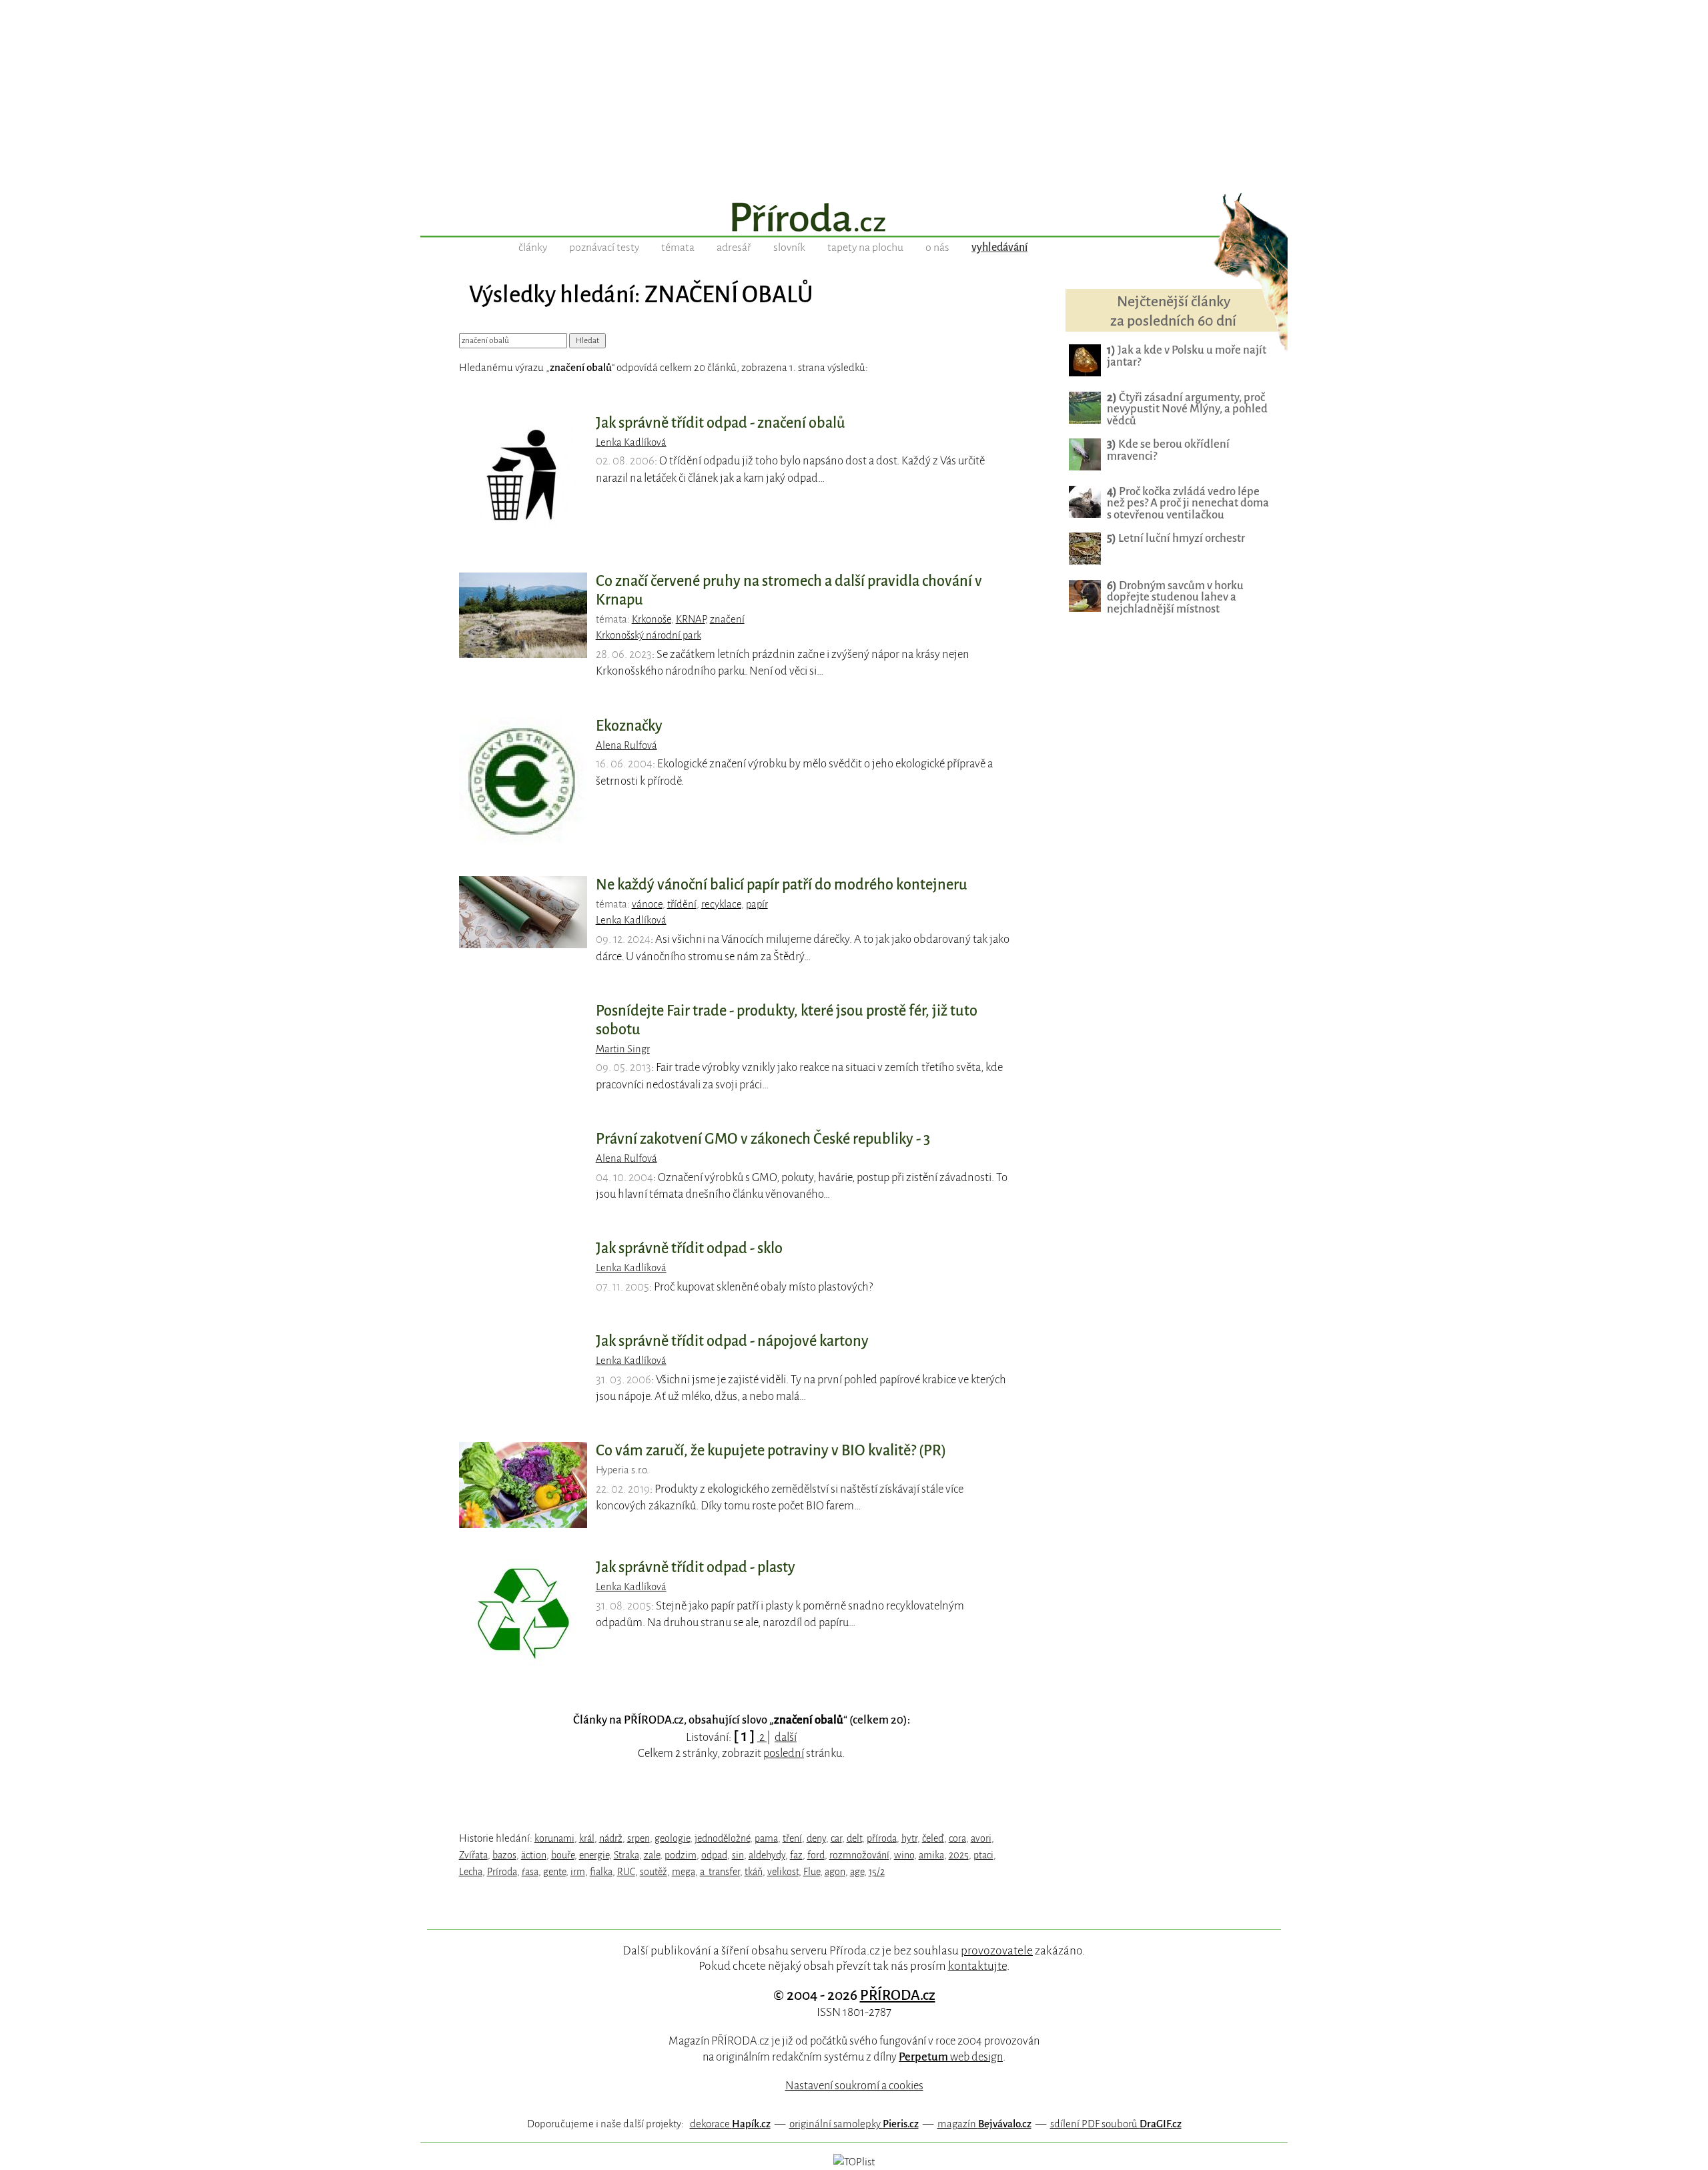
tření (792, 1838)
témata (678, 248)
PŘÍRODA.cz (898, 1995)
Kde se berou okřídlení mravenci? (1168, 450)
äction (534, 1855)
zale (652, 1855)
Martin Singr (623, 1049)
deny (816, 1838)
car (836, 1838)
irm (578, 1872)
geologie (672, 1838)
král (587, 1838)
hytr (909, 1838)
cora (957, 1838)
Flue (812, 1872)
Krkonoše (652, 619)
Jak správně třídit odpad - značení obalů (721, 423)
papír (757, 904)
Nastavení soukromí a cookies (854, 2086)
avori (981, 1838)
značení (727, 619)
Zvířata (473, 1855)
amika (931, 1855)
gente (554, 1872)
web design (951, 2057)
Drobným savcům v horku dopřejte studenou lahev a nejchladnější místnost (1175, 598)
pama (766, 1838)
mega (684, 1872)
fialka (601, 1872)
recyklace (721, 904)
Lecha (471, 1872)
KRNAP (691, 619)
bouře (563, 1855)
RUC (626, 1872)
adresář (734, 248)
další (786, 1737)
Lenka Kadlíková (631, 442)
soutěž (654, 1872)
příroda (882, 1838)
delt (854, 1838)
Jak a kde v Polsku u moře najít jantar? (1187, 356)
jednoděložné (722, 1838)
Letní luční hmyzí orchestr (1176, 538)
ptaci (983, 1855)
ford (816, 1855)
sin (738, 1855)
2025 (959, 1855)
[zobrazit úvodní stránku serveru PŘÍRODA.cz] (854, 219)
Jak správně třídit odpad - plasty (696, 1567)
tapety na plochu (865, 248)
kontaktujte (977, 1966)
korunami (554, 1838)
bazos (504, 1855)
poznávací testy (604, 248)
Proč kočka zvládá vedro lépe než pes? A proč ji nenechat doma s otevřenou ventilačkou (1188, 503)
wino (904, 1855)
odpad (714, 1855)
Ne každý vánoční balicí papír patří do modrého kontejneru (782, 885)
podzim (681, 1855)
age (857, 1872)
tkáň (754, 1872)
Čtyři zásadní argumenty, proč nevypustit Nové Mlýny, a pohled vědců (1187, 409)
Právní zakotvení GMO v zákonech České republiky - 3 (763, 1139)
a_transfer (720, 1872)
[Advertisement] (854, 93)
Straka (626, 1855)
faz (796, 1855)
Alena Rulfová (626, 745)
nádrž (611, 1838)
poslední (784, 1753)
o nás (937, 248)
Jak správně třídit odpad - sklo (689, 1248)
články (533, 248)
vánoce (647, 904)
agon (835, 1872)
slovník (789, 248)
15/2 (877, 1872)
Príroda (502, 1872)
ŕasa (530, 1872)
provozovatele (997, 1950)
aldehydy (767, 1855)
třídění (682, 904)
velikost (783, 1872)
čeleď (933, 1838)
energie (594, 1855)
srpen (638, 1838)
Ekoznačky (629, 726)
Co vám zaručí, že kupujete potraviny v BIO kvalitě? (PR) (771, 1451)
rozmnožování (859, 1855)
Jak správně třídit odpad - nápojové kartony (732, 1341)
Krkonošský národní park (649, 635)
